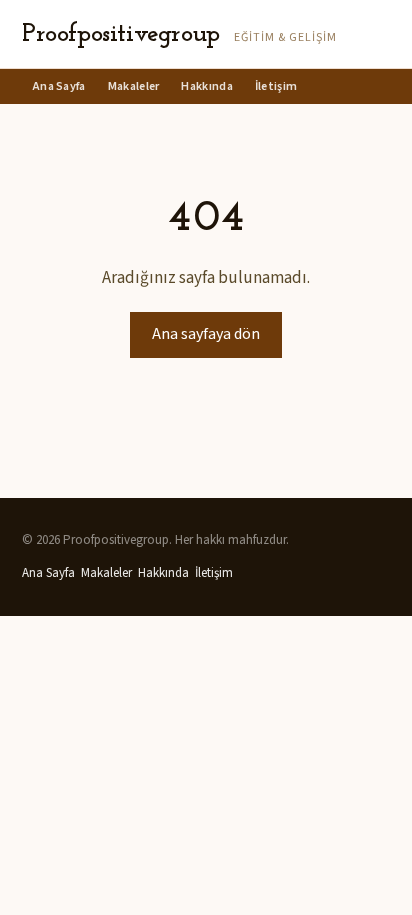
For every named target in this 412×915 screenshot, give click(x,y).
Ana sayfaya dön (206, 334)
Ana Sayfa (59, 86)
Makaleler (134, 86)
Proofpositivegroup (121, 34)
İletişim (276, 86)
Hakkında (206, 86)
